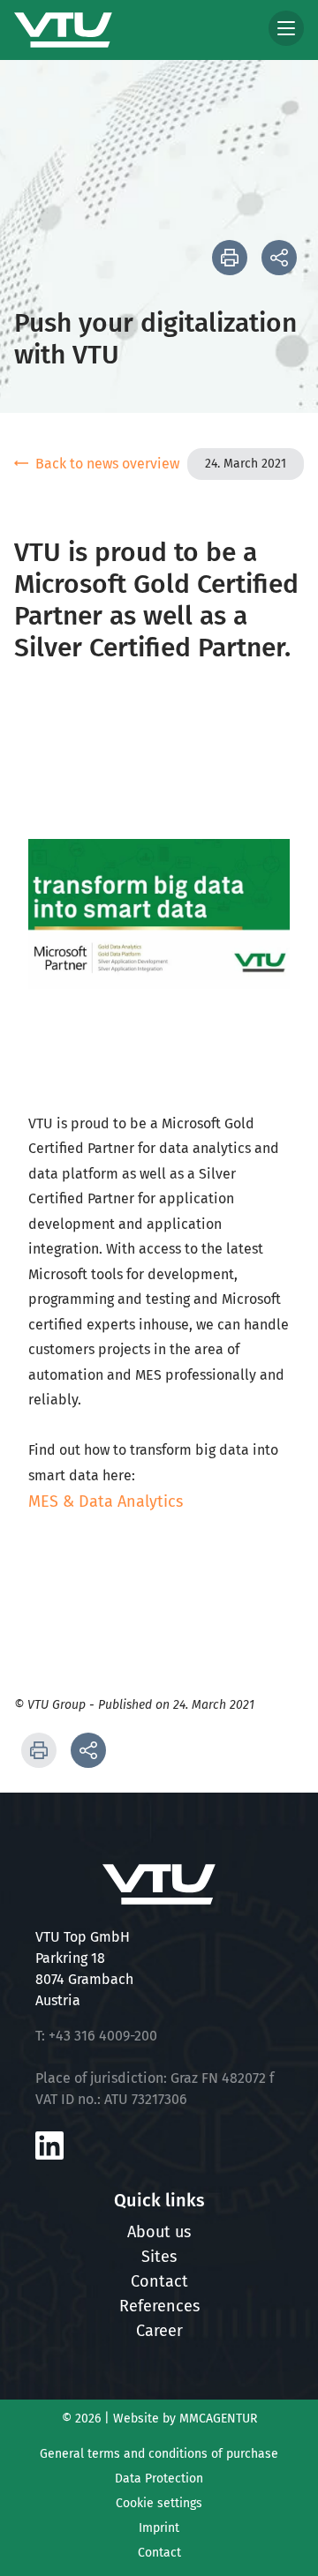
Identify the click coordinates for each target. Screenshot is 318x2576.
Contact (159, 2281)
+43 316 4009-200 (103, 2036)
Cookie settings (159, 2503)
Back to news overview (107, 464)
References (159, 2306)
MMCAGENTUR (218, 2419)
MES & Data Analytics (106, 1501)
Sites (159, 2257)
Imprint (159, 2528)
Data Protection (159, 2479)
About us (159, 2232)
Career (159, 2331)
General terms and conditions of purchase (159, 2454)
